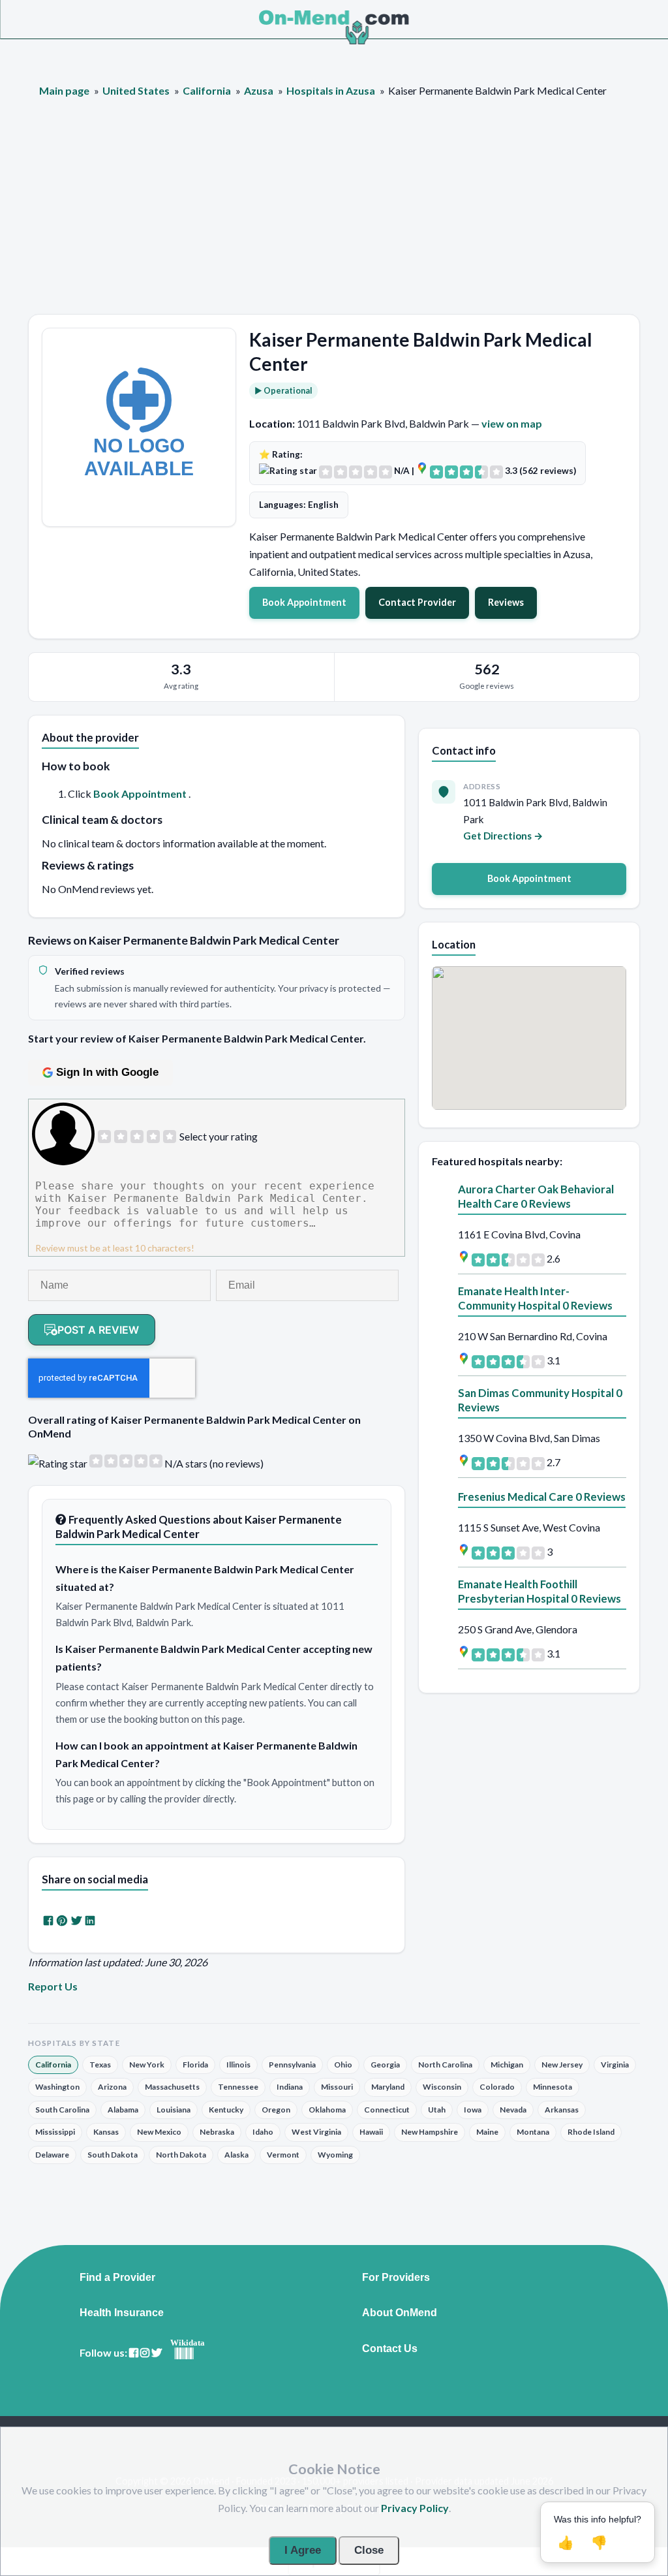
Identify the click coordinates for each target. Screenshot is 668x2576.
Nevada (513, 2110)
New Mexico (159, 2132)
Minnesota (553, 2087)
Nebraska (217, 2132)
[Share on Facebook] (48, 1920)
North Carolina (445, 2065)
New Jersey (562, 2065)
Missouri (337, 2087)
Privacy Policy (415, 2508)
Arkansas (562, 2110)
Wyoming (335, 2155)
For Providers (396, 2278)
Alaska (236, 2155)
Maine (487, 2132)
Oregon (276, 2110)
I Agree (303, 2550)
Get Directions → (503, 836)
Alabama (123, 2110)
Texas (100, 2065)
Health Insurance (122, 2313)
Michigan (507, 2065)
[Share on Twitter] (76, 1920)
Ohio (343, 2065)
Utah (437, 2110)
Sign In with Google (107, 1072)
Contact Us (390, 2349)
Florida (195, 2065)
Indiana (290, 2087)
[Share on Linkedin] (90, 1920)
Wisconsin (442, 2087)
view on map (512, 423)
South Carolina (62, 2110)
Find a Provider (117, 2278)
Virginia (615, 2065)
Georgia (385, 2065)
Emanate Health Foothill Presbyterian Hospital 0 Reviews (539, 1591)
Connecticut (387, 2110)
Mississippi (55, 2132)
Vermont (283, 2155)
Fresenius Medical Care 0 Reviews (542, 1497)
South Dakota (113, 2155)
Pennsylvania (292, 2065)
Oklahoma (327, 2110)
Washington (57, 2087)
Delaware (52, 2155)
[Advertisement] (334, 216)
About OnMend (400, 2313)
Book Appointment (304, 602)
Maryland (388, 2087)
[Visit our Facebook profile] (134, 2353)
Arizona (112, 2087)
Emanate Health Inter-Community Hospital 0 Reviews (535, 1298)
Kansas (106, 2132)
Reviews (506, 602)
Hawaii (371, 2132)
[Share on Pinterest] (62, 1920)
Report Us (53, 1986)
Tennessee (238, 2087)
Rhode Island (591, 2132)
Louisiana (174, 2110)
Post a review (98, 1330)
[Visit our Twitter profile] (157, 2353)
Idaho (263, 2132)
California (53, 2065)
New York (147, 2065)
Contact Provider (417, 602)
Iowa (473, 2110)
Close (369, 2550)
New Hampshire (430, 2132)
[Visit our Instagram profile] (145, 2353)
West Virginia (316, 2132)
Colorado (497, 2087)
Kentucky (226, 2110)
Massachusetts (172, 2087)
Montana (533, 2132)
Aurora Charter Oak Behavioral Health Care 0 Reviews (536, 1196)
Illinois (238, 2065)
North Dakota (181, 2155)
